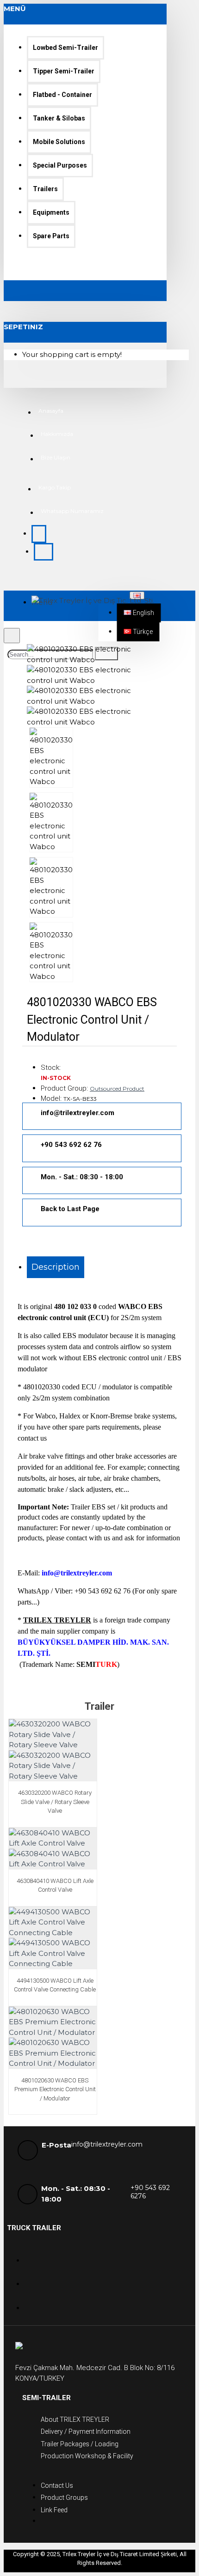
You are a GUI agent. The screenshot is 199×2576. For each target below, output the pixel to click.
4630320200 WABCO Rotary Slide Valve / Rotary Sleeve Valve (55, 1802)
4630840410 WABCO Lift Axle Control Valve (55, 1885)
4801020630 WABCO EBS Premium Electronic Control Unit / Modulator (55, 2089)
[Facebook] (34, 2278)
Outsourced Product (117, 1089)
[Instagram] (34, 2302)
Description (56, 1267)
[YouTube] (34, 2255)
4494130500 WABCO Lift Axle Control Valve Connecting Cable (55, 1985)
